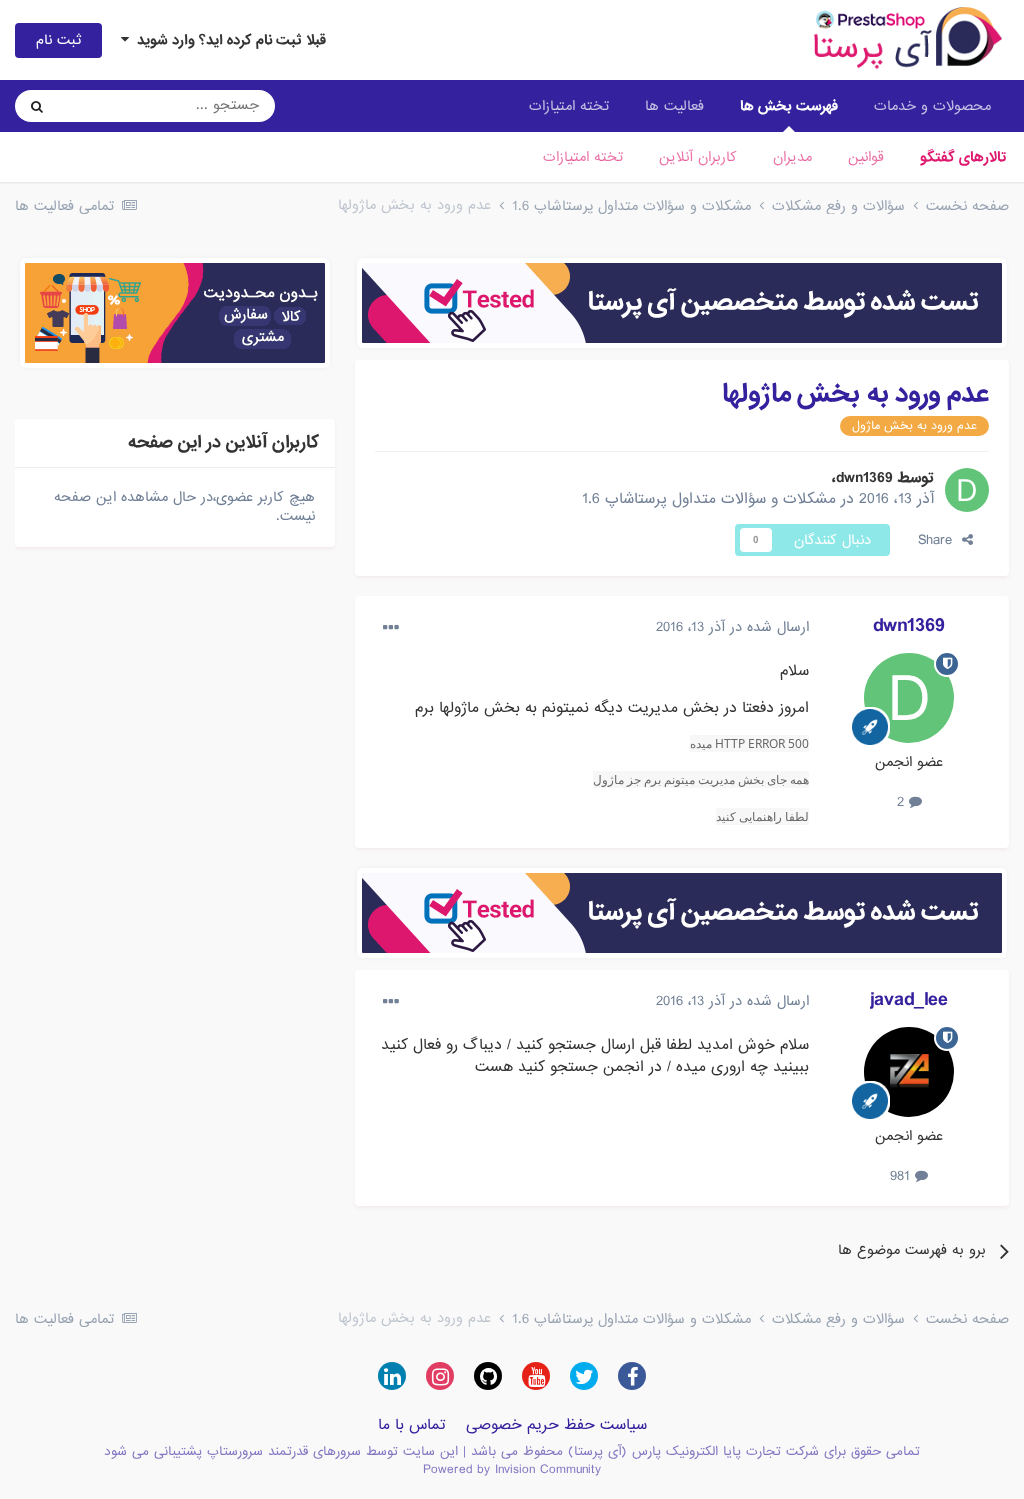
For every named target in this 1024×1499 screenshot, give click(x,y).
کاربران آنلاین (698, 157)
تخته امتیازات (583, 157)
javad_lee (909, 1000)
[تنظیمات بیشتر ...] (391, 628)
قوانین (866, 157)
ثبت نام (58, 40)
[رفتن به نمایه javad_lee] (909, 1072)
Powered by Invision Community (512, 1469)
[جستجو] (37, 106)
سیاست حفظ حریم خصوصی (556, 1425)
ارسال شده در (732, 627)
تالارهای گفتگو (963, 157)
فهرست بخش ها (789, 106)
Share (940, 540)
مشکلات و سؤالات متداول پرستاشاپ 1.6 (709, 499)
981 (902, 1176)
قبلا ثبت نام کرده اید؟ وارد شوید (227, 40)
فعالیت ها (674, 106)
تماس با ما (412, 1425)
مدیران (792, 157)
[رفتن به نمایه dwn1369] (967, 490)
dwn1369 (864, 478)
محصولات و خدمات (932, 106)
